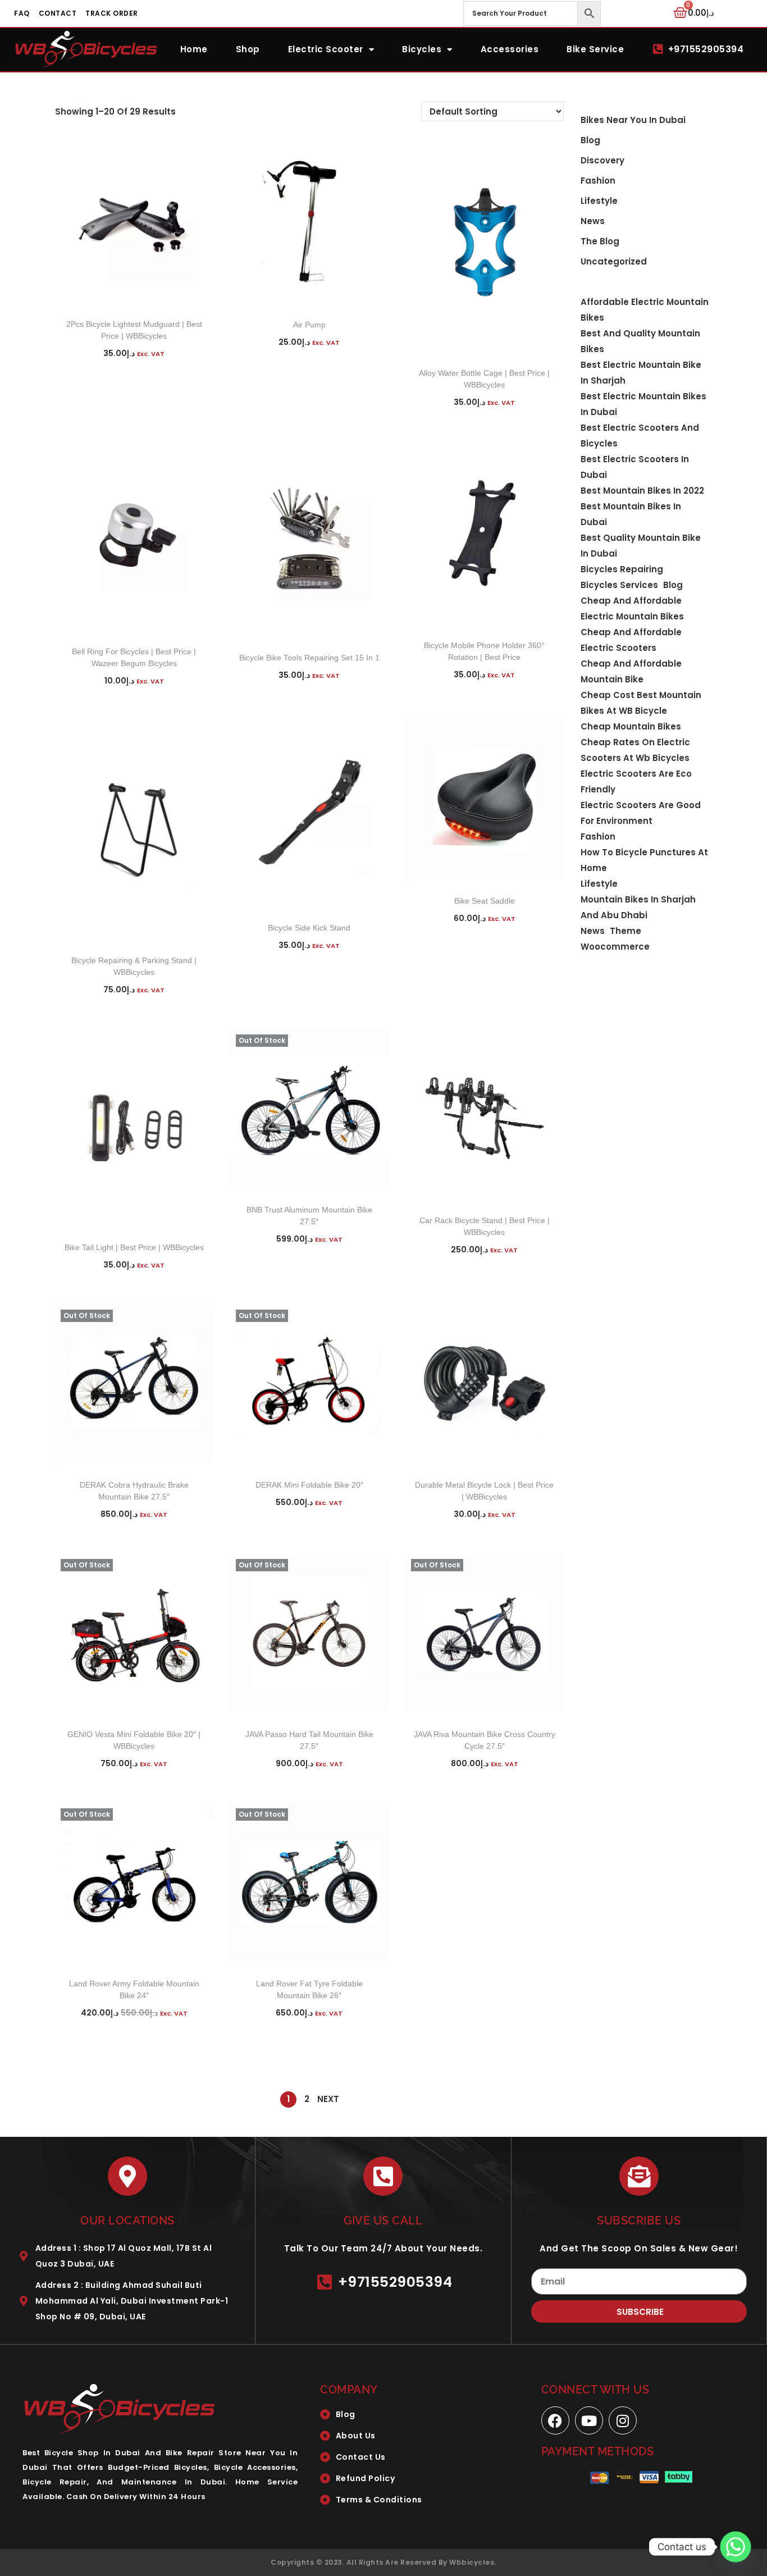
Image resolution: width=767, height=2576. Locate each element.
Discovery (602, 160)
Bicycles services (619, 585)
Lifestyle (599, 201)
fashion (598, 836)
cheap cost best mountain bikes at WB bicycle (641, 703)
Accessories (510, 49)
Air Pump (309, 325)
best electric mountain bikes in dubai (643, 404)
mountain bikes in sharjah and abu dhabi (638, 907)
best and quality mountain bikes (640, 341)
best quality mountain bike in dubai (641, 546)
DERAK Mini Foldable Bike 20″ (309, 1485)
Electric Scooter (326, 49)
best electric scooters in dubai (635, 467)
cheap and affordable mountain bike (631, 671)
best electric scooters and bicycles (640, 436)
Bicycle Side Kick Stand (309, 928)
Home (194, 49)
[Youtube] (589, 2420)
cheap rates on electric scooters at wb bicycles (635, 750)
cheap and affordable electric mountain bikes (632, 608)
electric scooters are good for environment (641, 813)
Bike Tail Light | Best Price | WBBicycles (134, 1247)
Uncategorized (614, 261)
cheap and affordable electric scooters (631, 640)
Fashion (598, 181)
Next (328, 2099)
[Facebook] (555, 2420)
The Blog (600, 241)
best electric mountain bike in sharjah (641, 373)
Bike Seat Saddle (485, 901)
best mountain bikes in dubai (631, 514)
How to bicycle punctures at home (644, 860)
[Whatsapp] (736, 2547)
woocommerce (615, 947)
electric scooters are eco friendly (636, 781)
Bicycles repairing (622, 569)
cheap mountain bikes (631, 726)
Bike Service (595, 49)
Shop (248, 49)
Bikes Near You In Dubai (633, 120)
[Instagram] (623, 2420)
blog (590, 140)
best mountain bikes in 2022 (642, 491)
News (593, 221)
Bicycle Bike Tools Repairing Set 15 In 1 (309, 658)
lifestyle (599, 884)
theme (626, 931)
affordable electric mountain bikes (645, 310)
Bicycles (422, 49)
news (593, 931)
